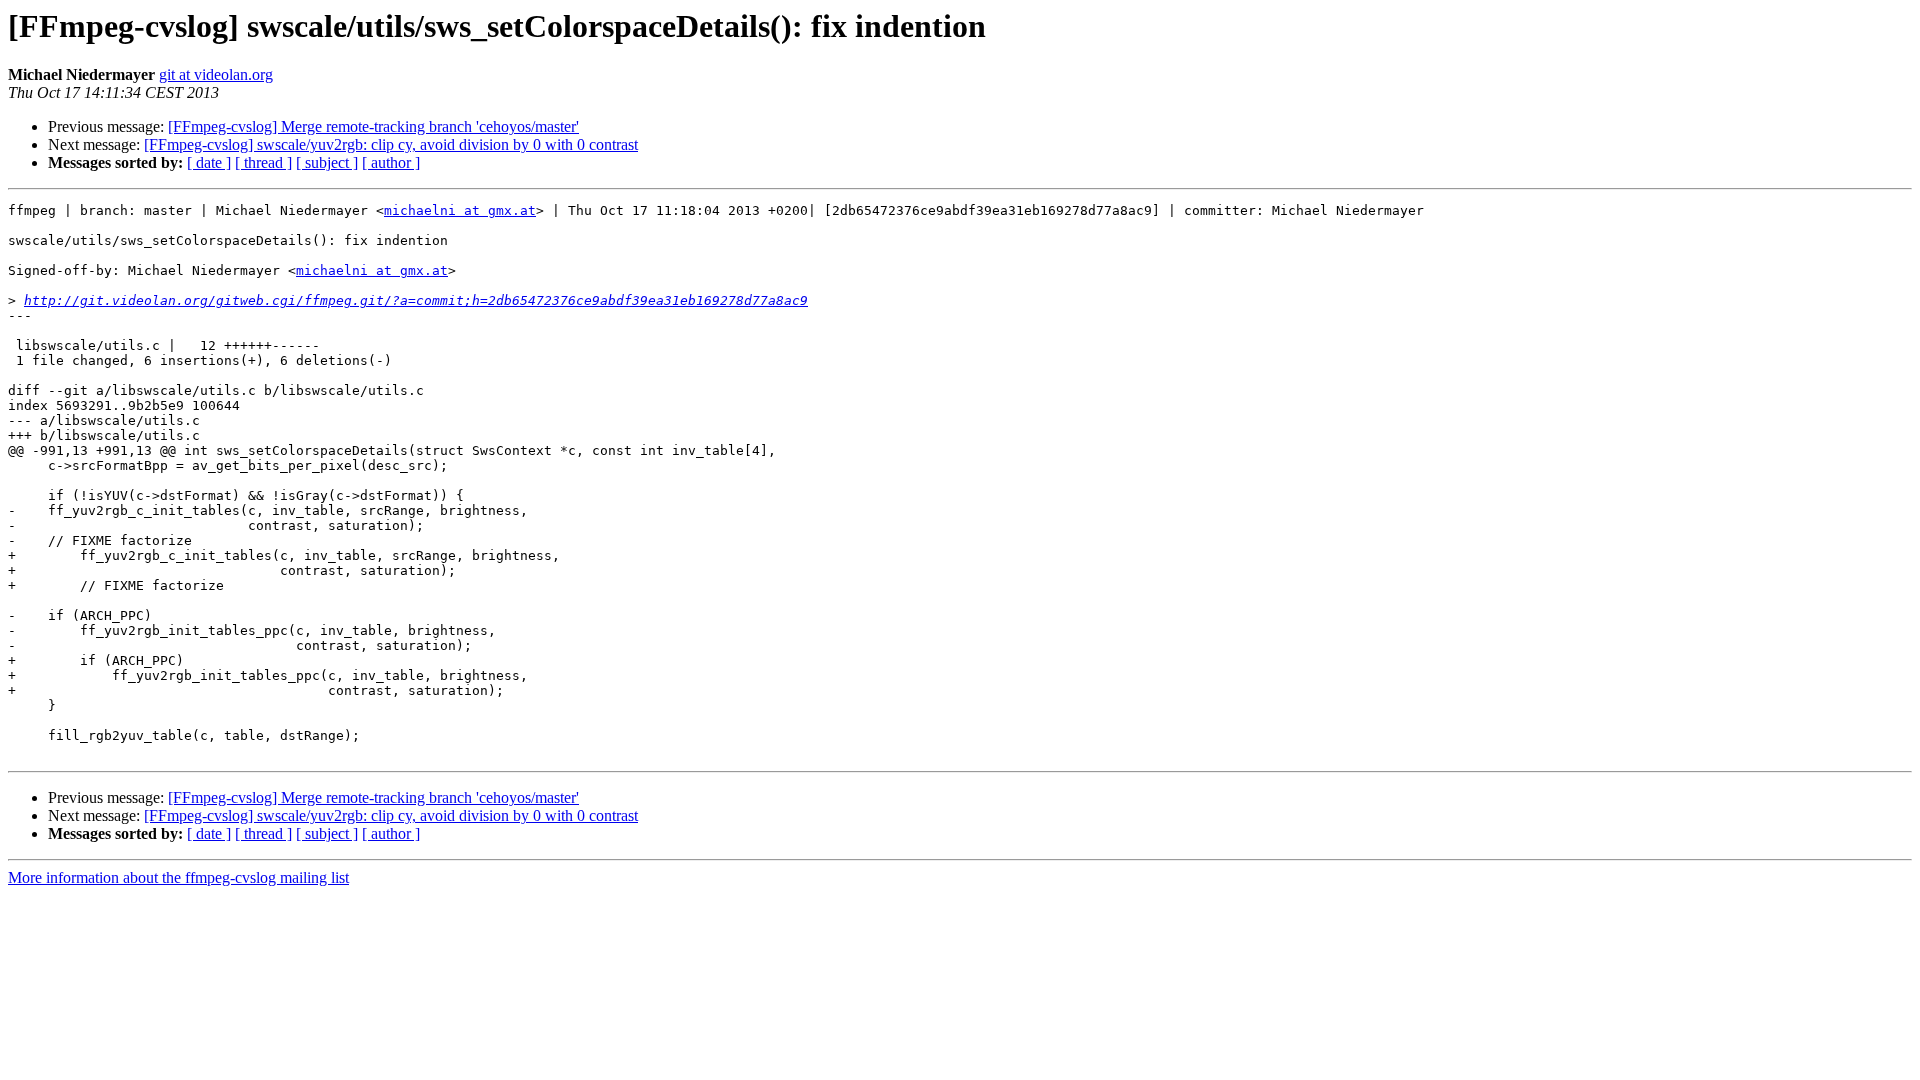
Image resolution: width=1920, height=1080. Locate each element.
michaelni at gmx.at (460, 210)
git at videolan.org (216, 74)
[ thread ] (263, 162)
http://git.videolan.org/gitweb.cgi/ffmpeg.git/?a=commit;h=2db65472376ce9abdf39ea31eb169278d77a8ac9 (416, 300)
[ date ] (209, 162)
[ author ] (391, 162)
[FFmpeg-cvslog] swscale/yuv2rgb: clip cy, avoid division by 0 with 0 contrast (391, 144)
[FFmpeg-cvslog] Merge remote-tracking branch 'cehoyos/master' (373, 126)
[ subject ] (327, 162)
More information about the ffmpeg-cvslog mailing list (178, 877)
